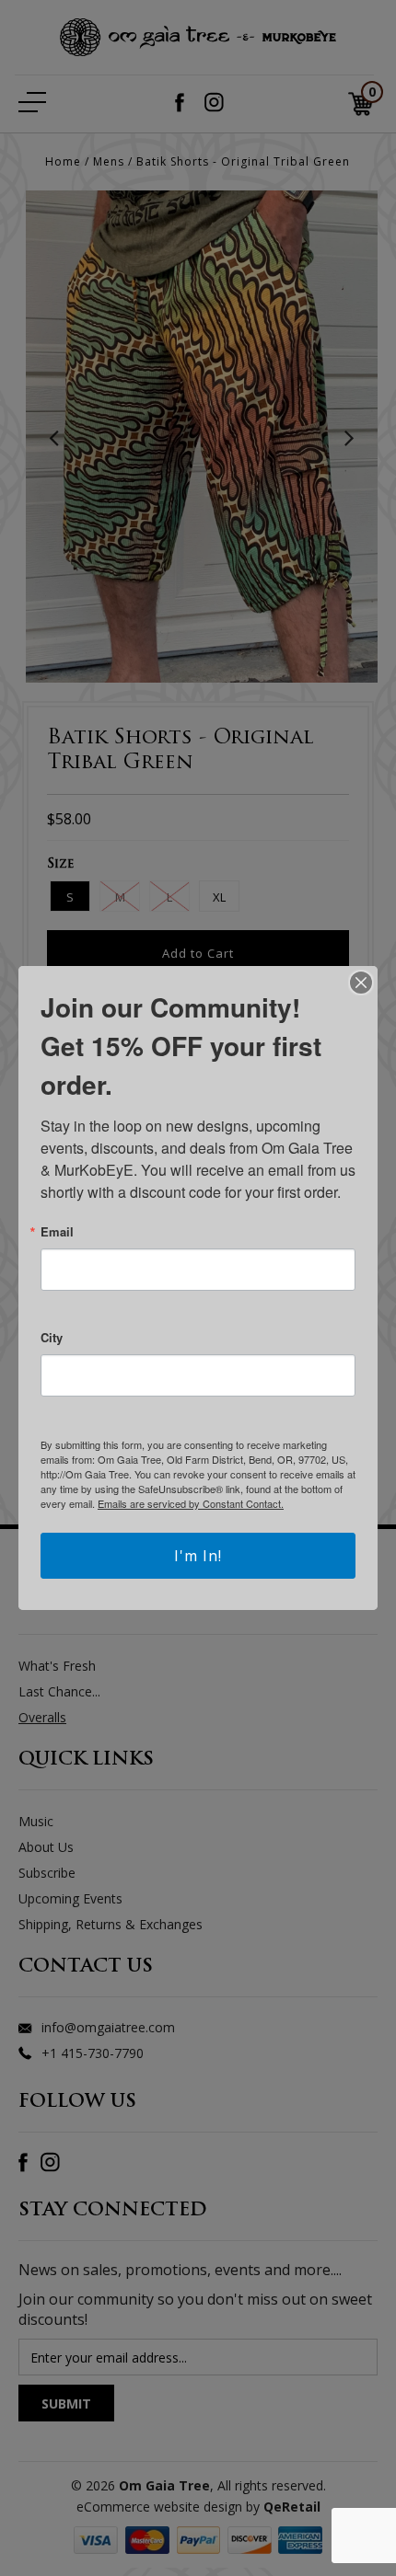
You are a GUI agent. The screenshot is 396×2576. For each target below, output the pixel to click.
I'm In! (198, 1556)
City (52, 1337)
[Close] (361, 983)
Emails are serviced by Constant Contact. (191, 1503)
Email (57, 1231)
